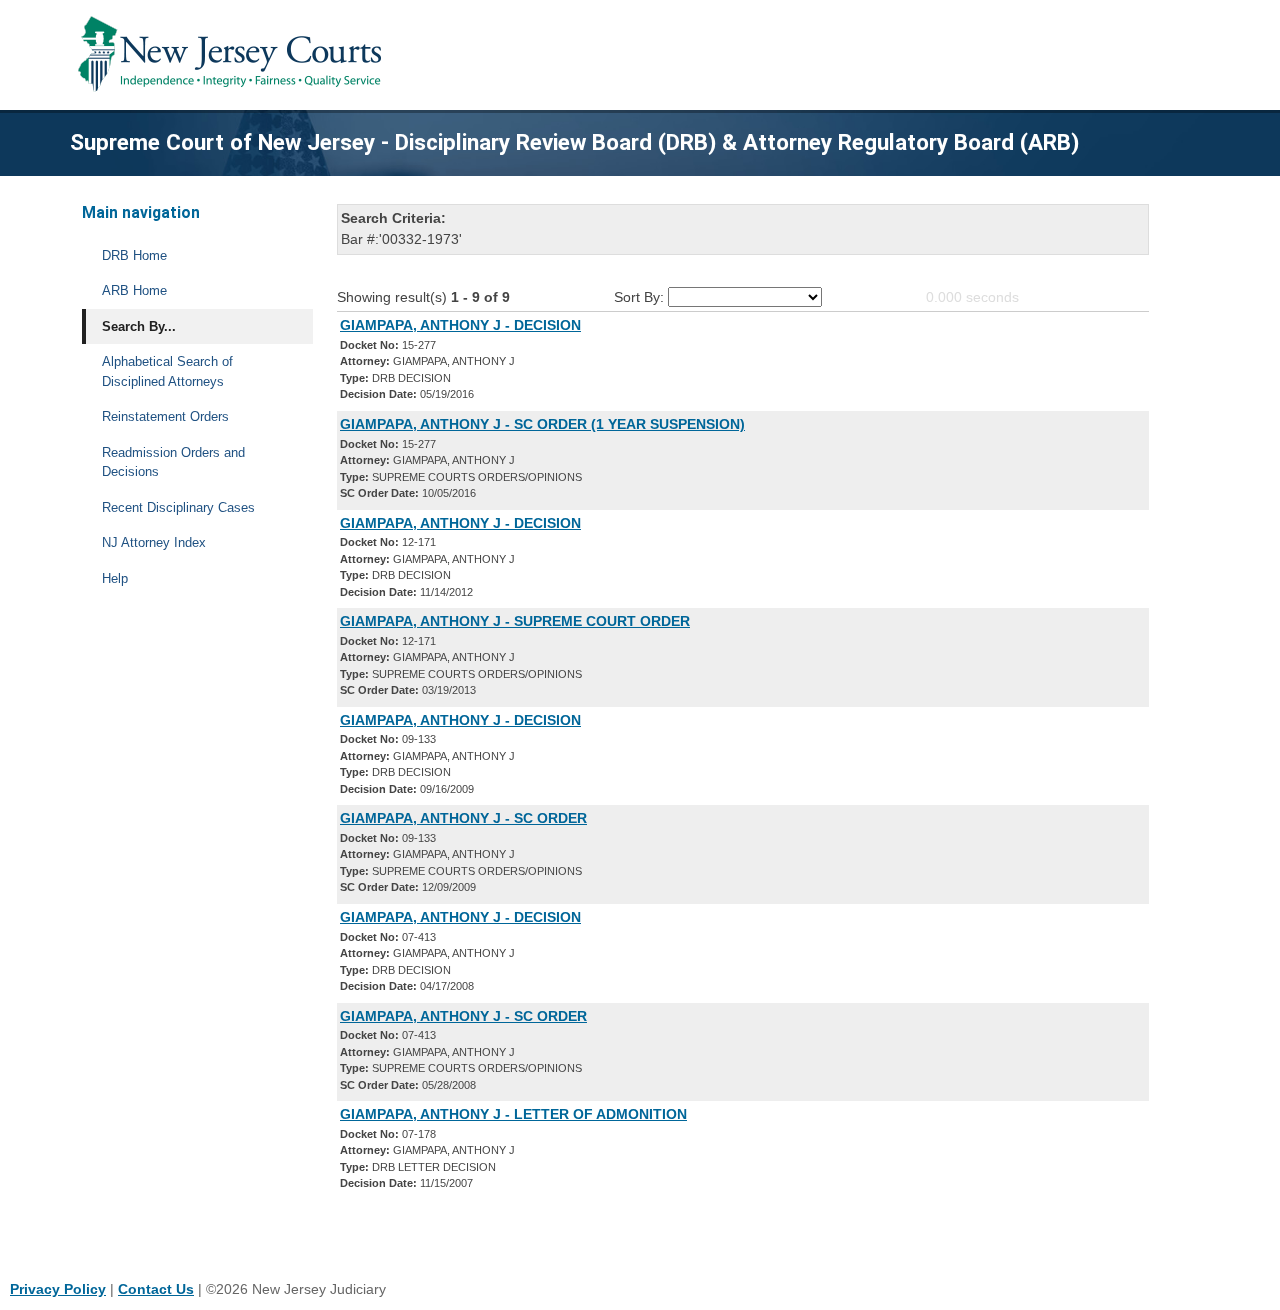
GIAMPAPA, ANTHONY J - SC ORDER (463, 818)
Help (115, 578)
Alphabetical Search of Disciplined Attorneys (167, 371)
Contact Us (156, 1289)
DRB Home (134, 255)
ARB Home (134, 290)
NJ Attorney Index (154, 542)
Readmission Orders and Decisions (173, 462)
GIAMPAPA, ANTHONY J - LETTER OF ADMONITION (513, 1114)
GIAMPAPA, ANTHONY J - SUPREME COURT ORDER (515, 621)
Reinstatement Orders (165, 416)
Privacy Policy (58, 1289)
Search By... (139, 326)
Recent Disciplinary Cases (178, 507)
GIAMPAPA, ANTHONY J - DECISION (460, 325)
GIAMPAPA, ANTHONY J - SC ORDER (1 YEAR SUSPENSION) (542, 424)
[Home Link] (233, 55)
